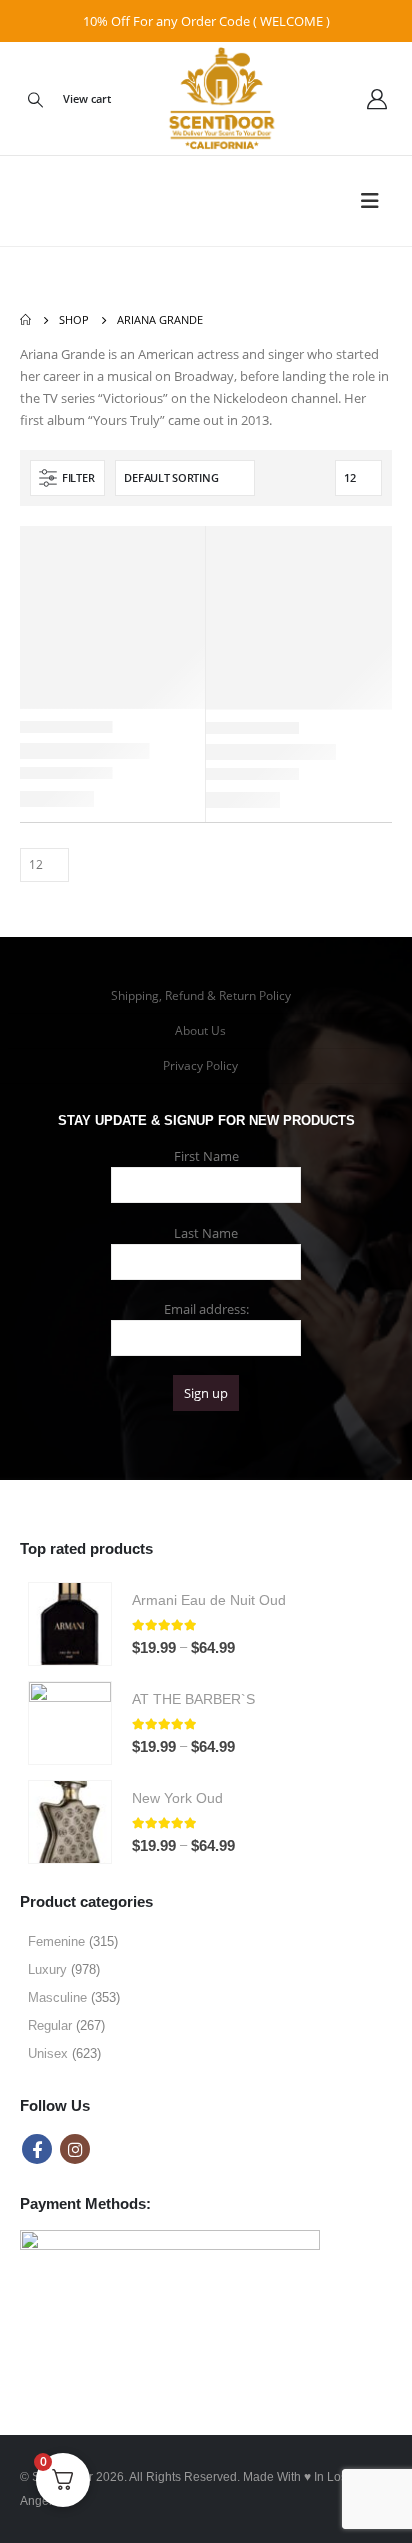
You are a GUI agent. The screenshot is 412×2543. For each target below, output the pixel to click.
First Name (206, 1156)
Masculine (57, 1997)
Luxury (47, 1969)
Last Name (206, 1233)
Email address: (206, 1309)
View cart (87, 98)
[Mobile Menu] (376, 201)
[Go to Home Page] (25, 320)
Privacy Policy (200, 1065)
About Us (200, 1030)
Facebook (37, 2149)
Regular (50, 2025)
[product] (70, 1624)
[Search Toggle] (35, 99)
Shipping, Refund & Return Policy (201, 995)
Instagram (75, 2149)
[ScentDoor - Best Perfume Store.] (206, 98)
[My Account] (377, 99)
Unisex (48, 2053)
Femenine (56, 1941)
